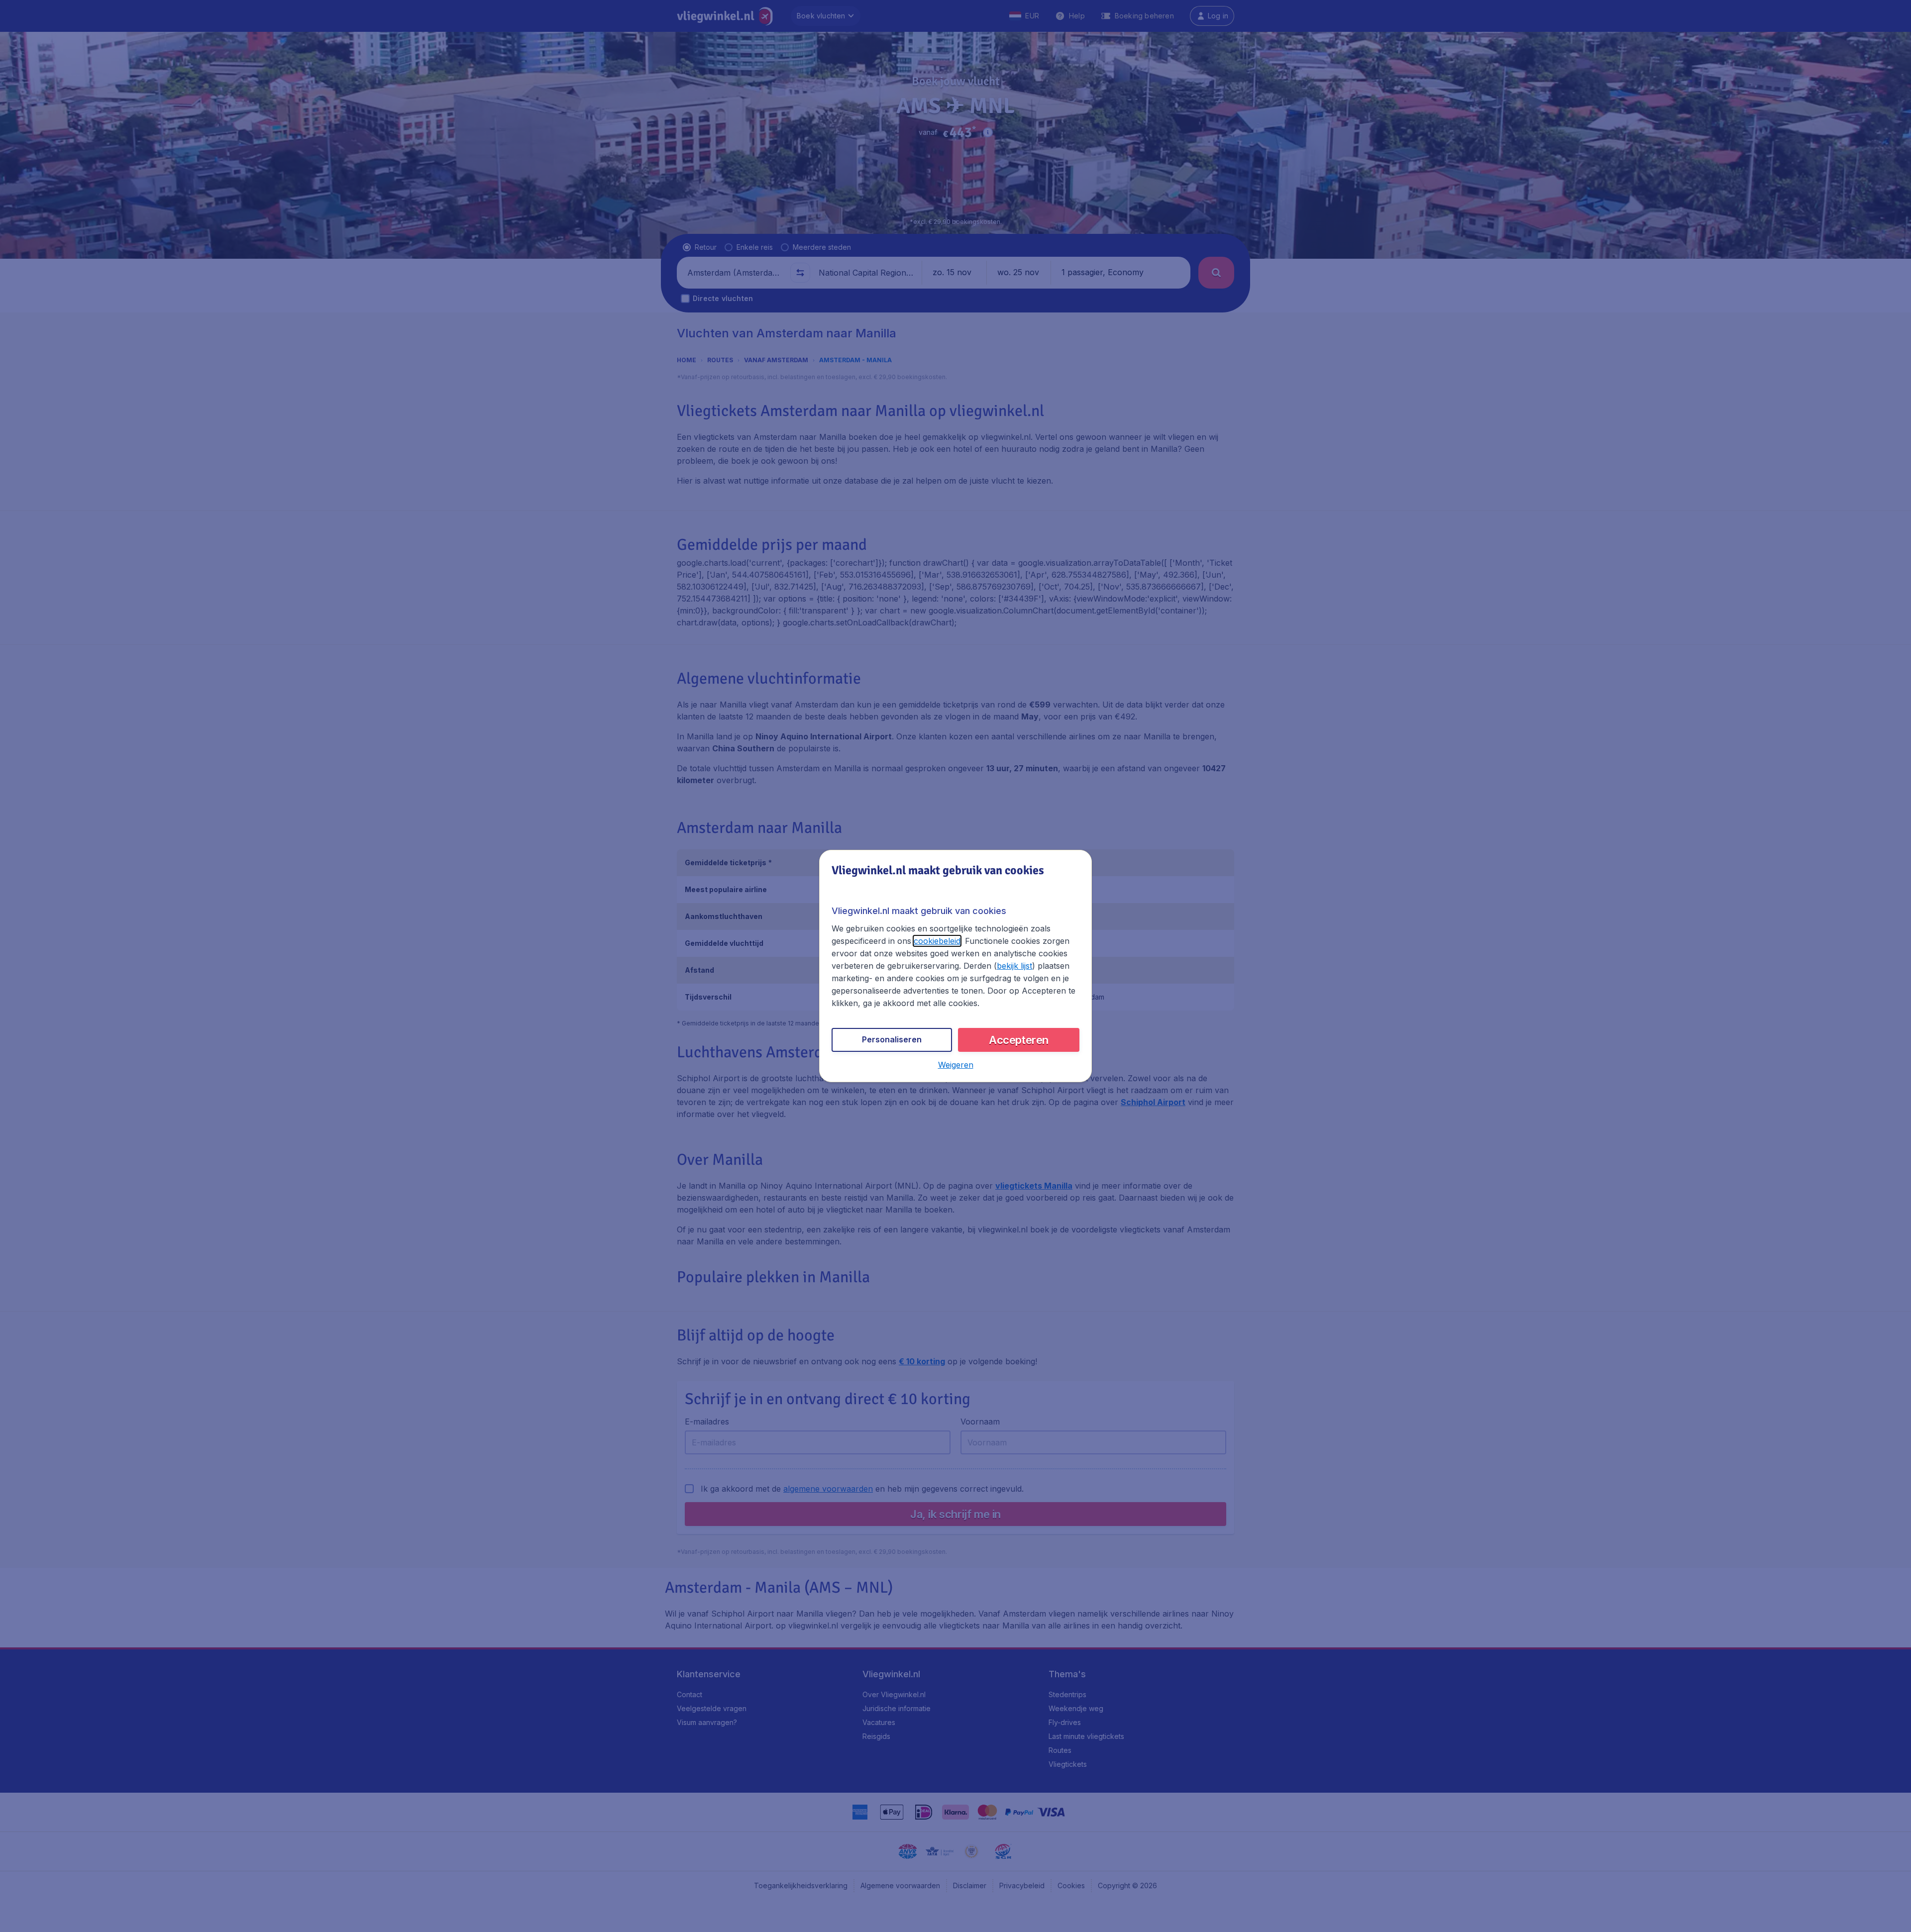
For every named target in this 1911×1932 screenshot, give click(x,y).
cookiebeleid (937, 941)
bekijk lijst (1014, 966)
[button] (956, 1065)
